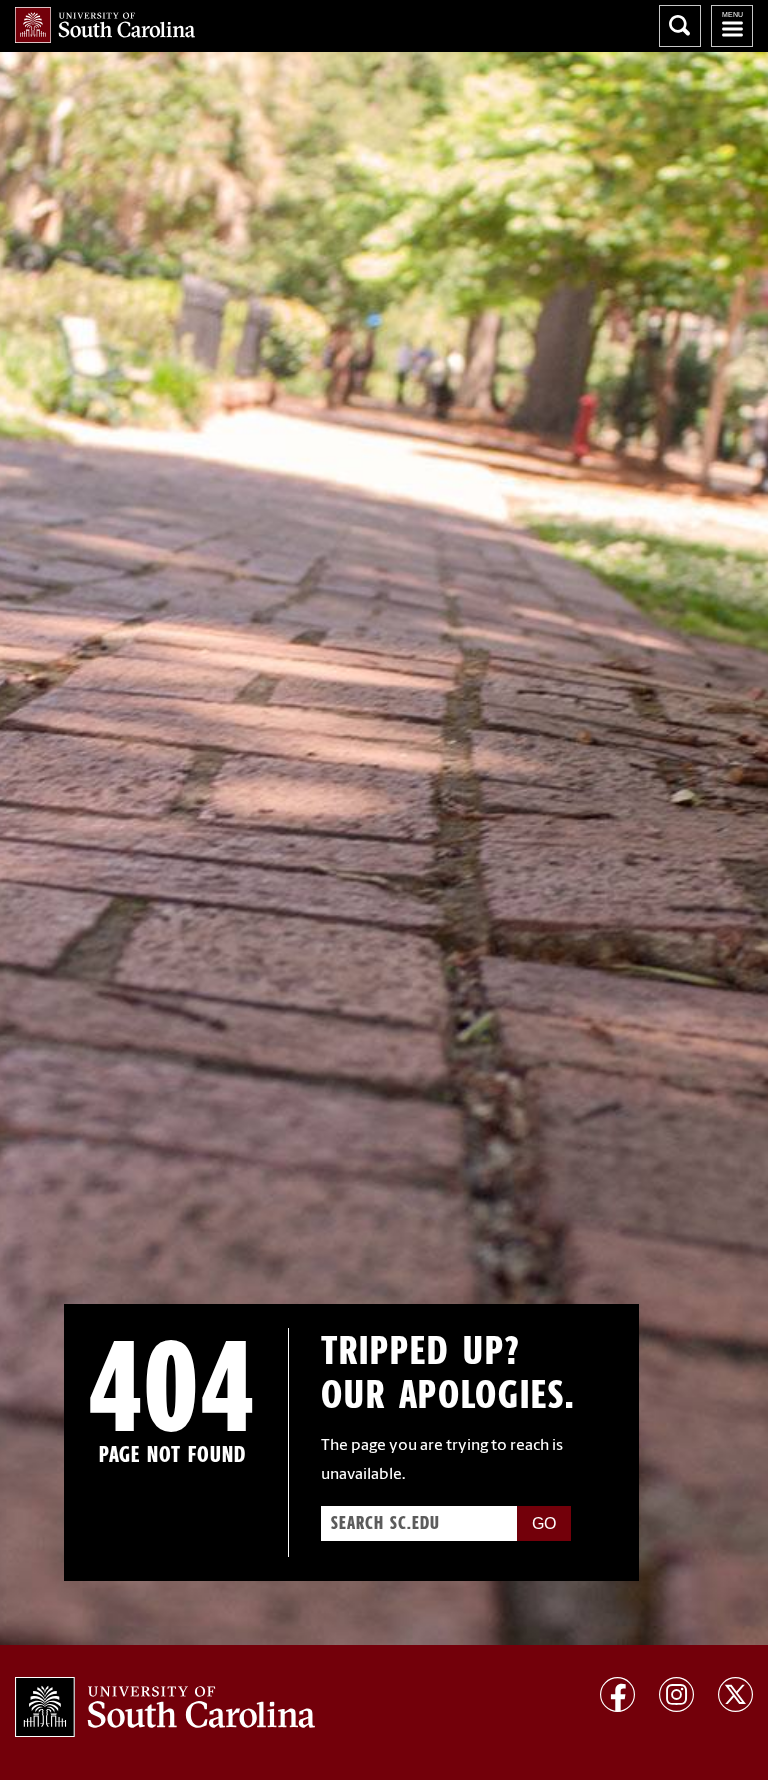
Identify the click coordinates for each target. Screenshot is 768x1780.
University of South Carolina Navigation (732, 26)
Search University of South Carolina (680, 26)
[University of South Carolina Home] (105, 25)
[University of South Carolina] (165, 1707)
